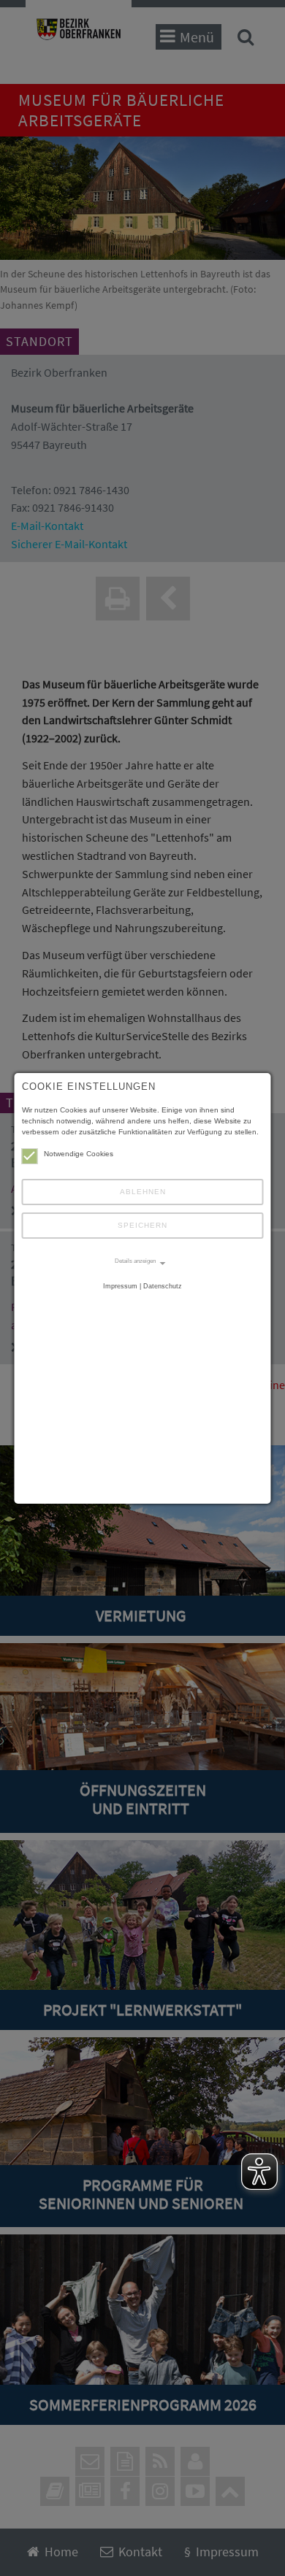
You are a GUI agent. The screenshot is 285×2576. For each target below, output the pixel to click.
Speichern (142, 1225)
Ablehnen (143, 1192)
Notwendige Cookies (79, 1154)
